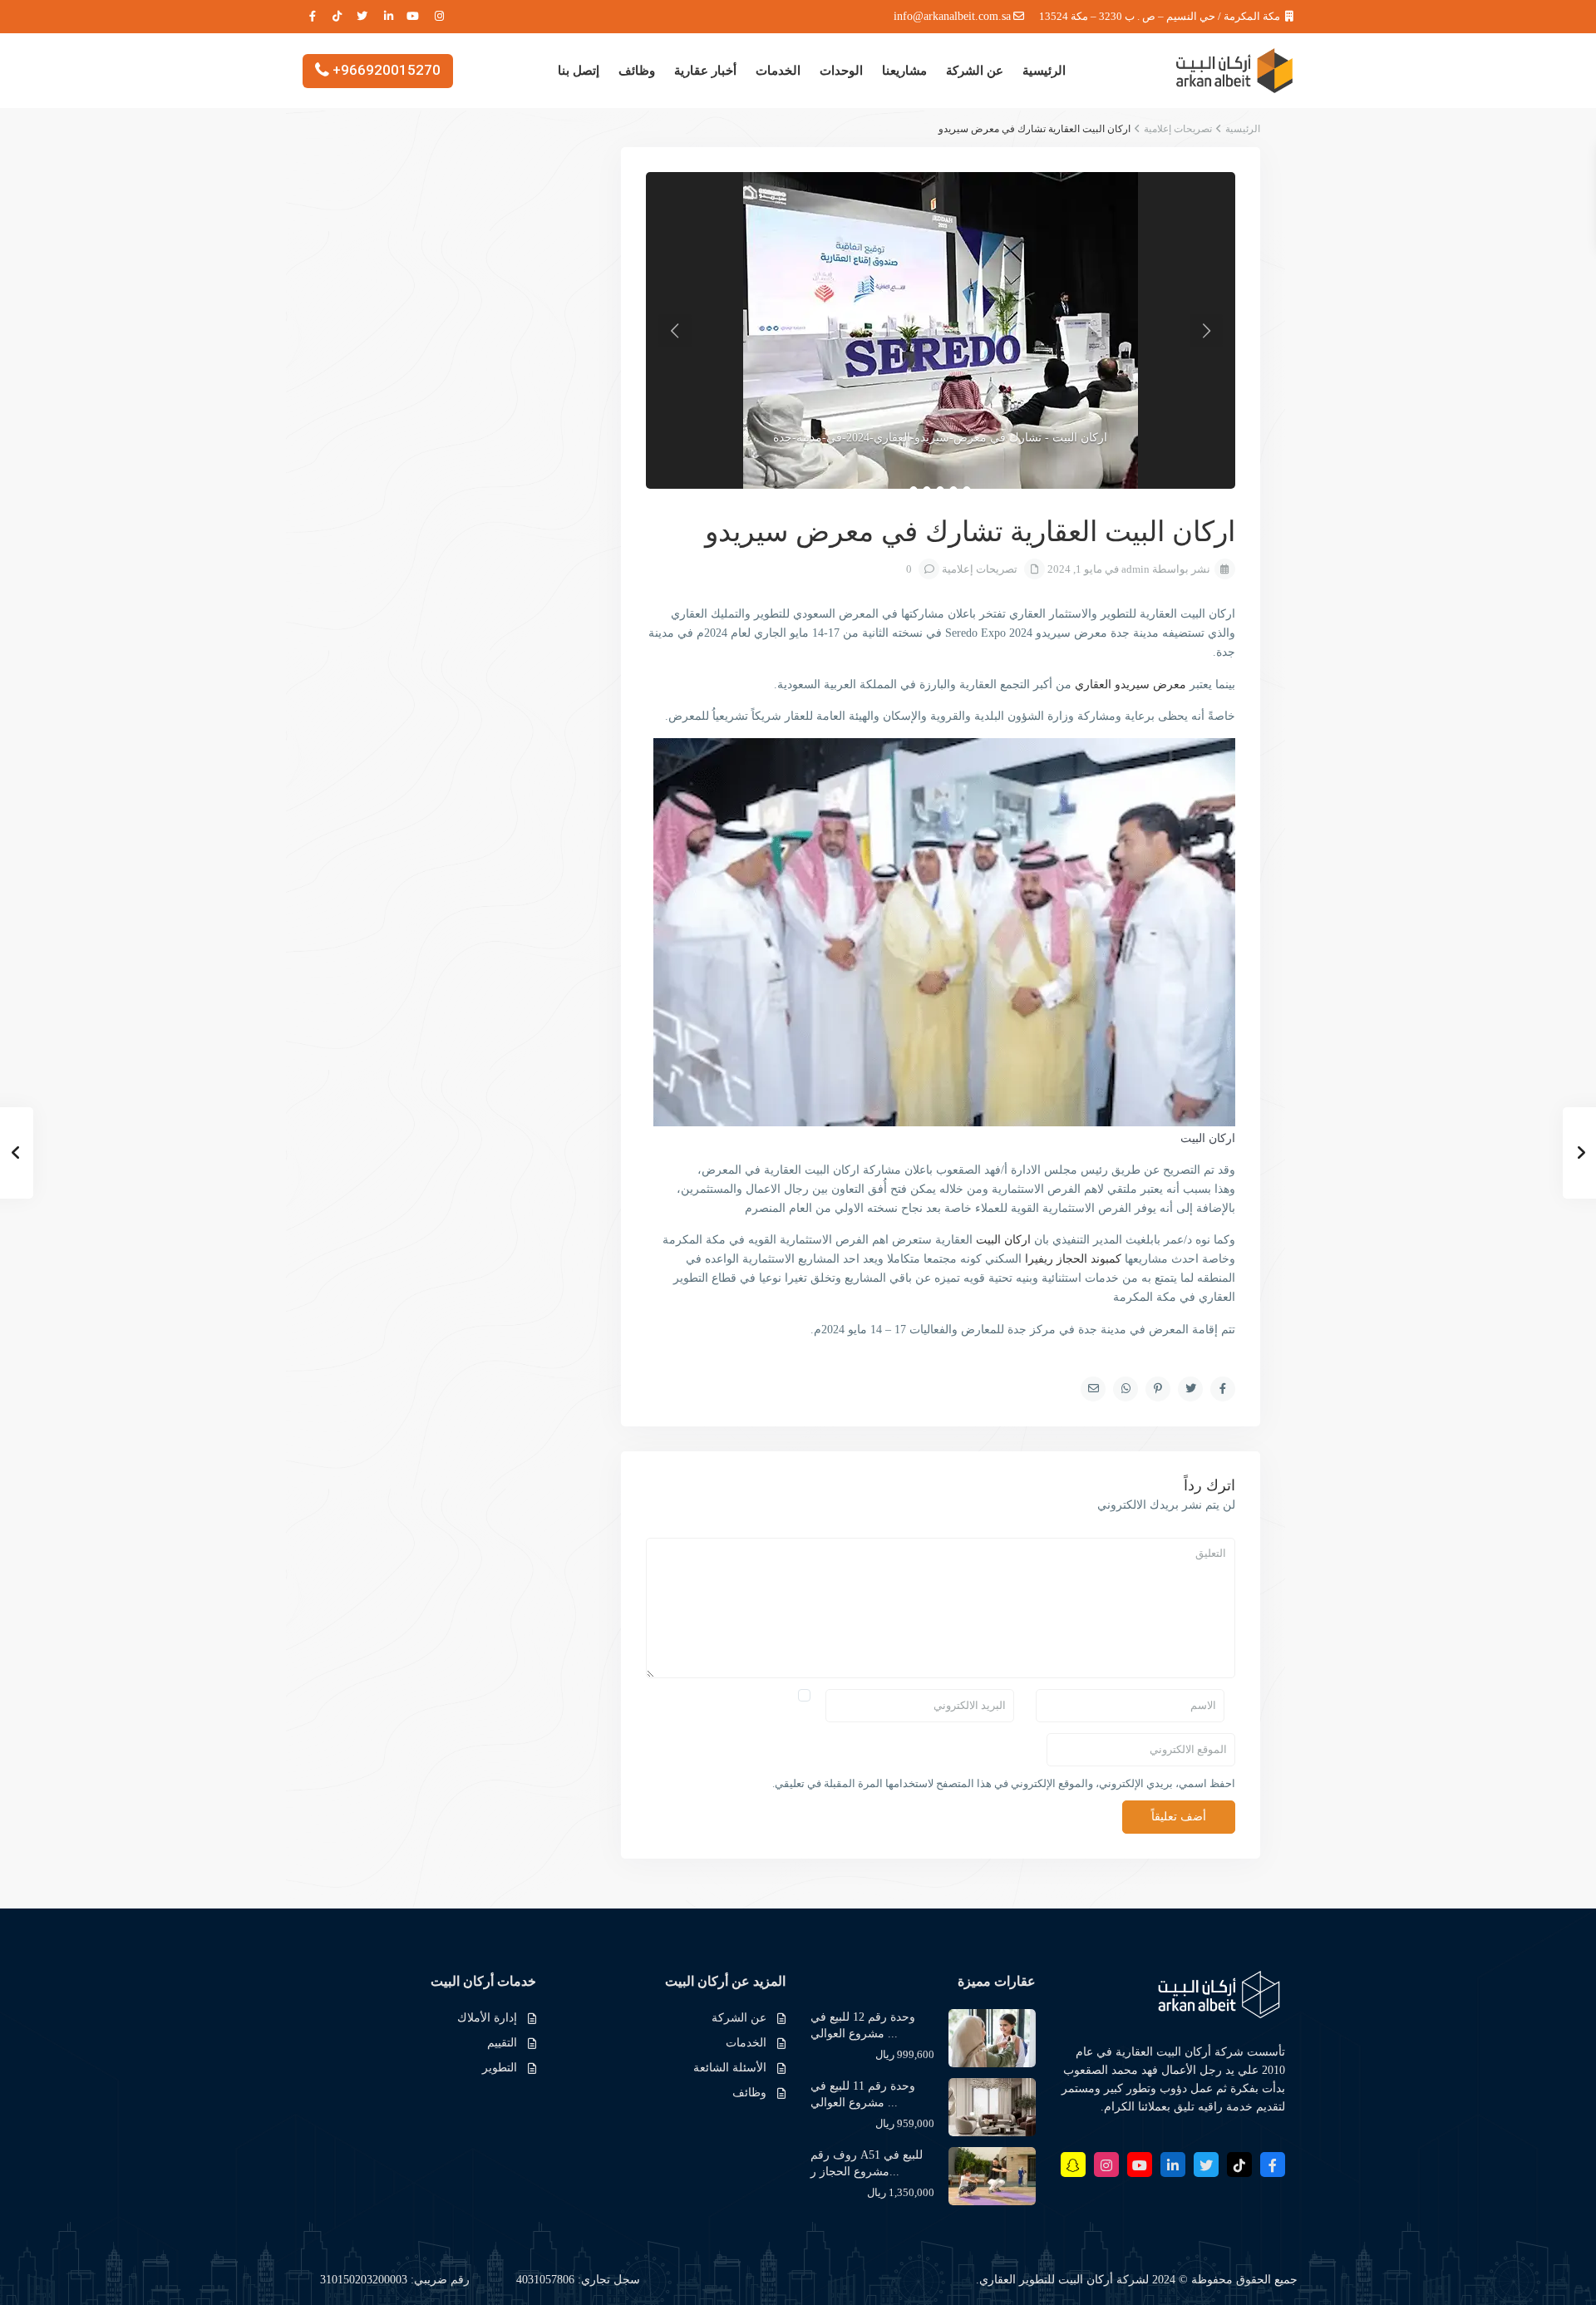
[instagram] (440, 17)
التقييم (502, 2043)
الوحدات (841, 71)
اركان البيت (1003, 1240)
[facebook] (311, 17)
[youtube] (414, 17)
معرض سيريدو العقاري (1130, 685)
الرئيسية (1044, 71)
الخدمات (778, 71)
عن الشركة (975, 71)
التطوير (500, 2068)
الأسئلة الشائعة (730, 2068)
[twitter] (363, 17)
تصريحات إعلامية (1178, 129)
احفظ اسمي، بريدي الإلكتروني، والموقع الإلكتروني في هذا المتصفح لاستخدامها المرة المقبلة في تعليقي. (1004, 1783)
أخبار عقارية (705, 71)
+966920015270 (387, 69)
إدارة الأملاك (487, 2018)
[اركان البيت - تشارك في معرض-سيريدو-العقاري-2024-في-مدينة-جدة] (941, 330)
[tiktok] (337, 17)
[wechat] (1073, 2165)
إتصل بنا (579, 71)
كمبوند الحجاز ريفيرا (1073, 1259)
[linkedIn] (389, 17)
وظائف (637, 71)
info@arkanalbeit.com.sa (952, 16)
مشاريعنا (904, 71)
